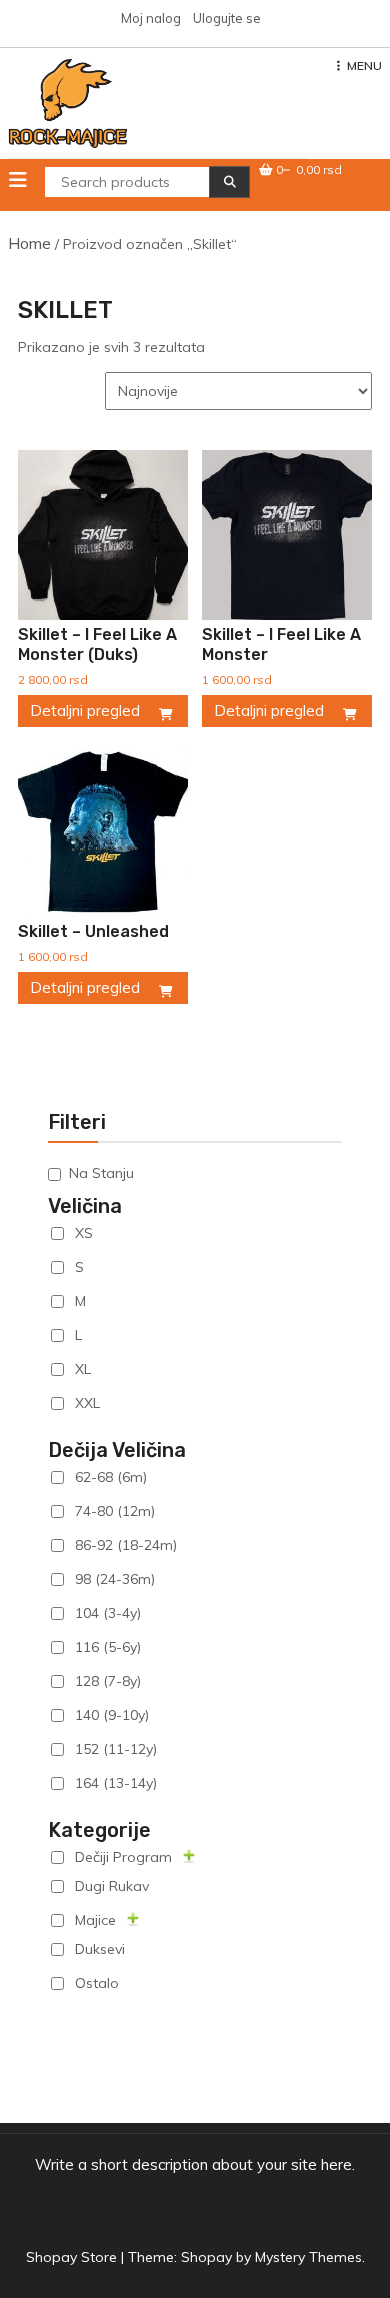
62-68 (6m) (111, 1477)
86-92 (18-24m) (126, 1545)
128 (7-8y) (108, 1681)
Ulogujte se (227, 18)
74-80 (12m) (115, 1511)
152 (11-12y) (116, 1749)
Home (29, 243)
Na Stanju (101, 1173)
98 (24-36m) (115, 1579)
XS (84, 1233)
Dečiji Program (123, 1857)
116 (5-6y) (108, 1647)
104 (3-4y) (108, 1613)
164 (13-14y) (116, 1783)
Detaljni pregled (85, 710)
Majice (95, 1920)
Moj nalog (151, 18)
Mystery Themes (308, 2257)
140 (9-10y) (112, 1715)
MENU (364, 65)
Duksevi (100, 1949)
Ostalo (97, 1983)
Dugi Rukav (112, 1886)
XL (83, 1369)
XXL (87, 1403)
